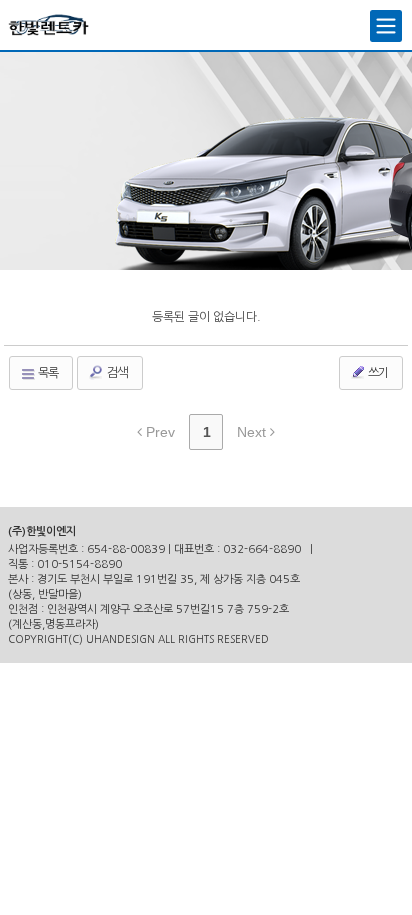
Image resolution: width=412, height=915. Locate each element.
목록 (47, 373)
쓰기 (377, 373)
